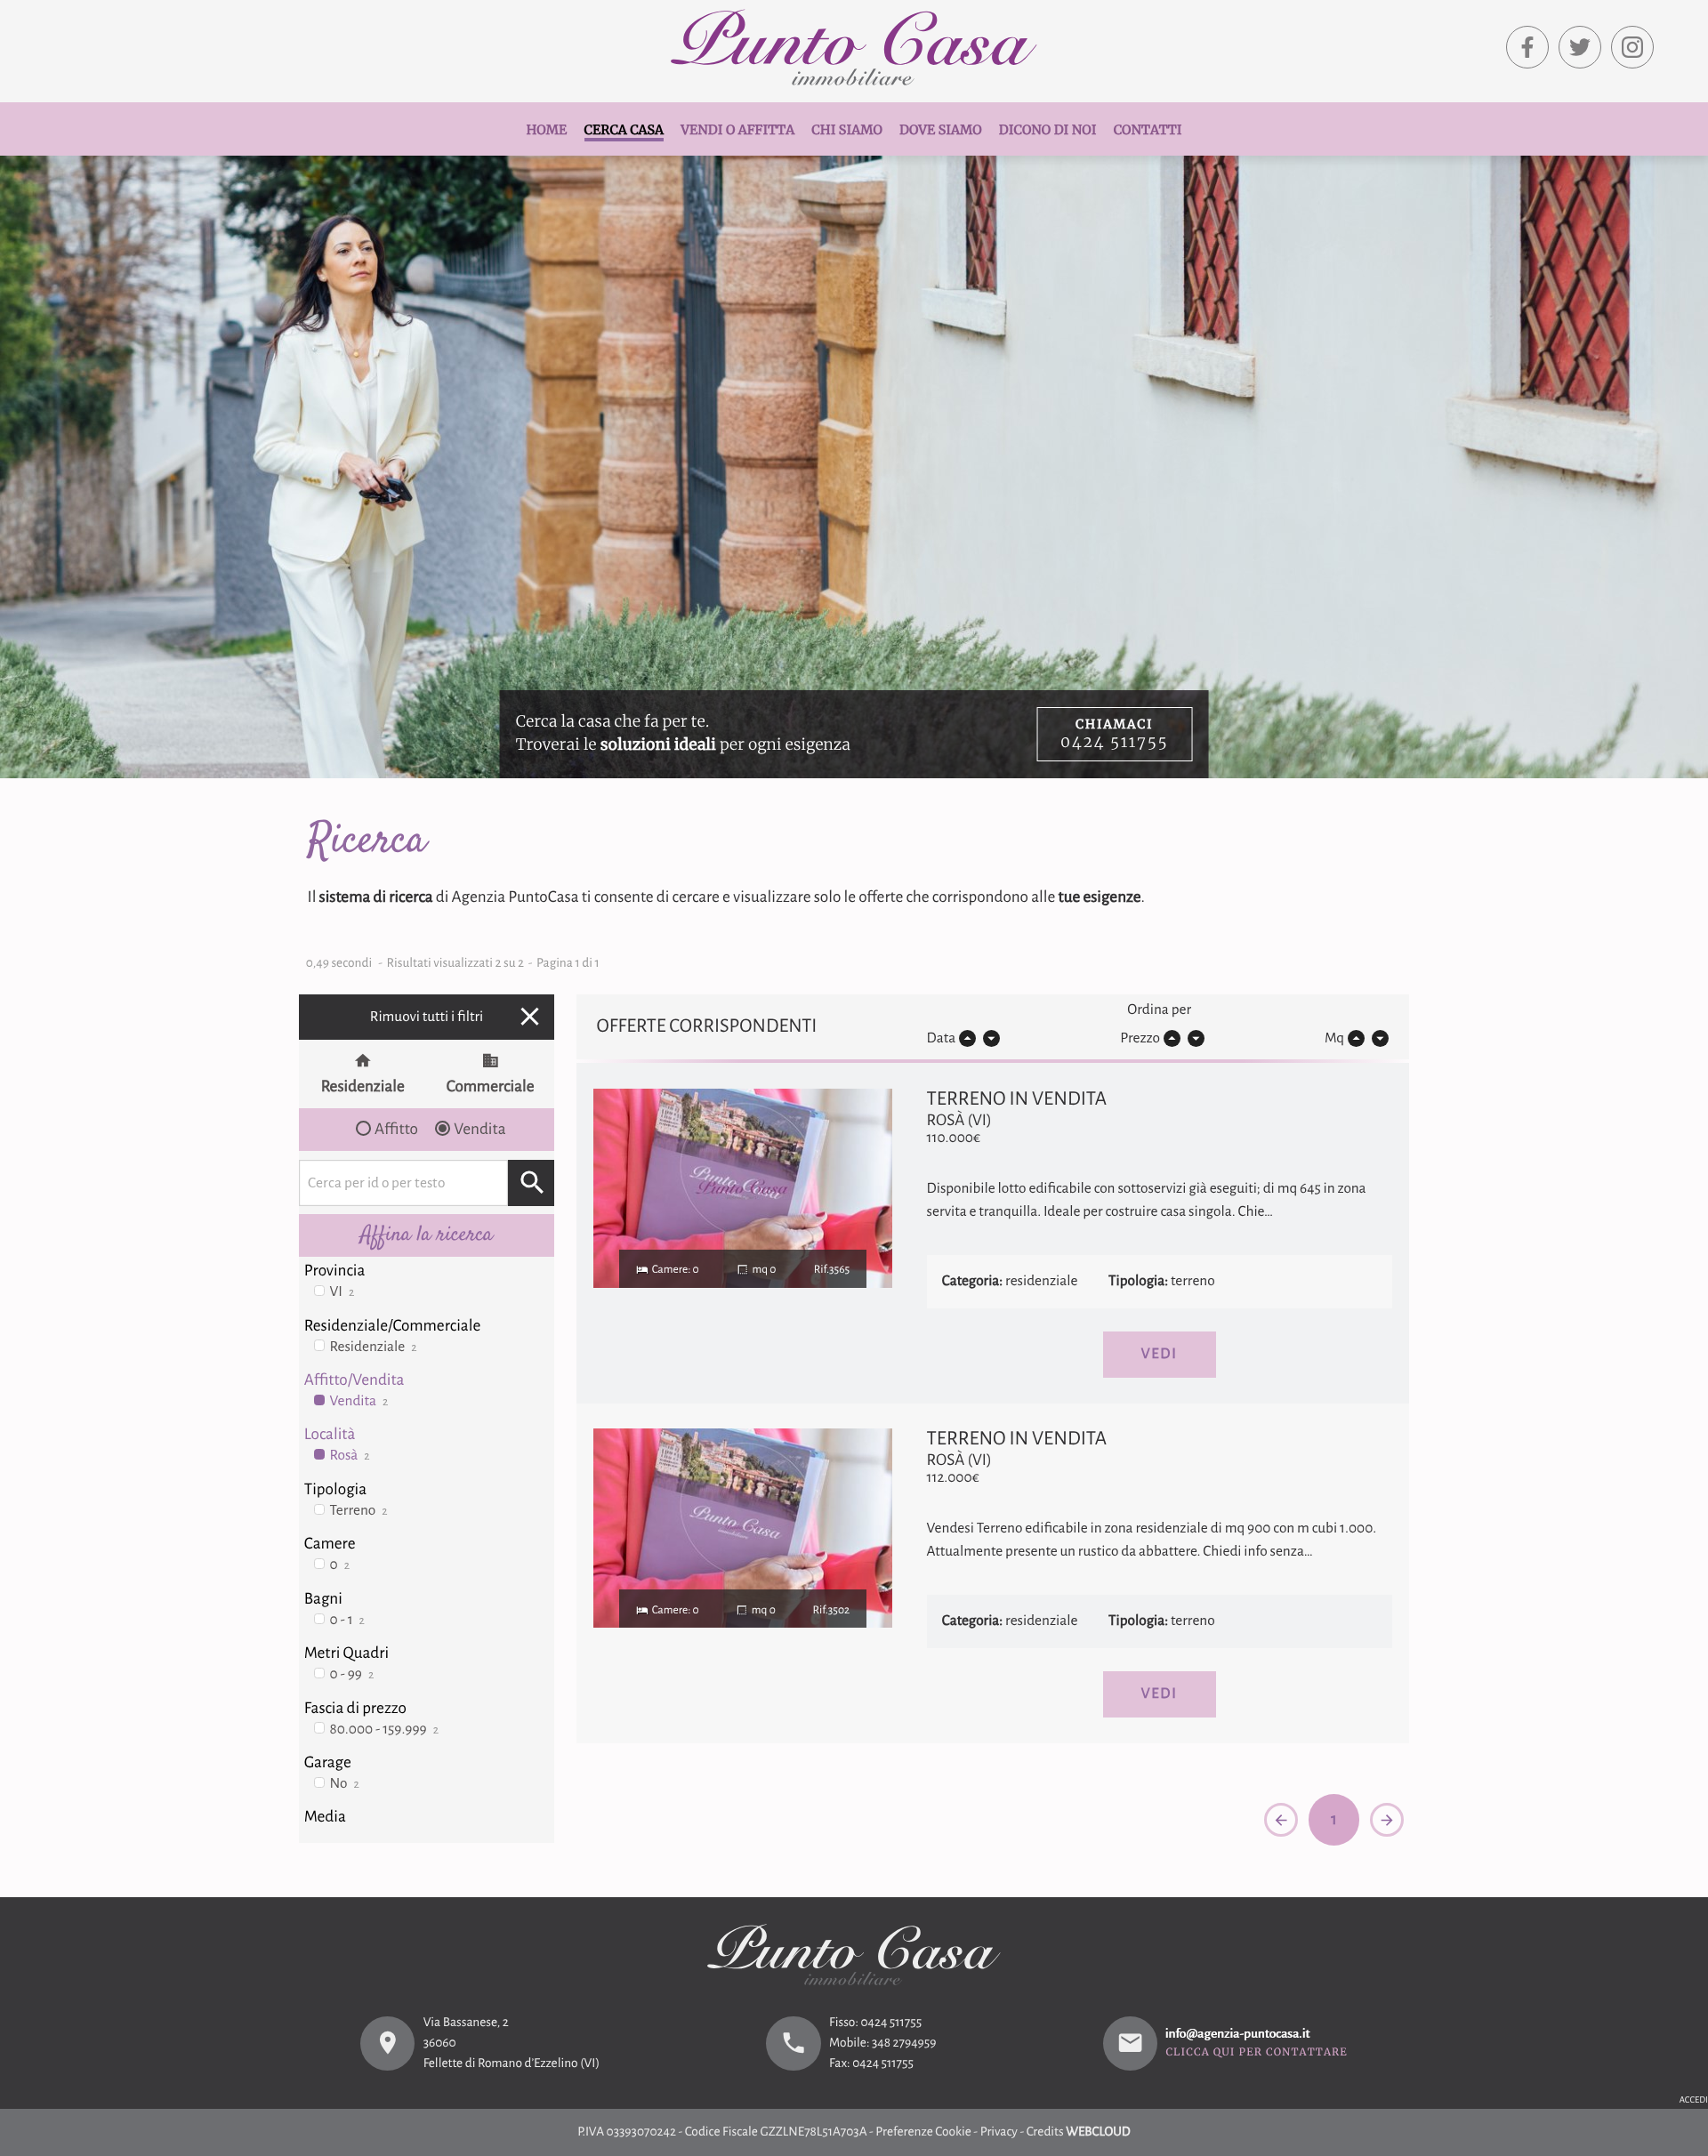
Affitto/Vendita (354, 1380)
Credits (1045, 2132)
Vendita (479, 1129)
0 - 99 (352, 1674)
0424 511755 (891, 2023)
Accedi (1694, 2100)
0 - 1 (347, 1620)
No (345, 1784)
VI (342, 1292)
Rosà (350, 1456)
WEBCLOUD (1098, 2132)
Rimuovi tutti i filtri (458, 1016)
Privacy (999, 2132)
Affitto (396, 1129)
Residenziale (363, 1086)
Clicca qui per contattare (1257, 2054)
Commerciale (491, 1086)
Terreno (359, 1511)
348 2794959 (904, 2043)
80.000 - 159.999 (384, 1730)
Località (330, 1434)
